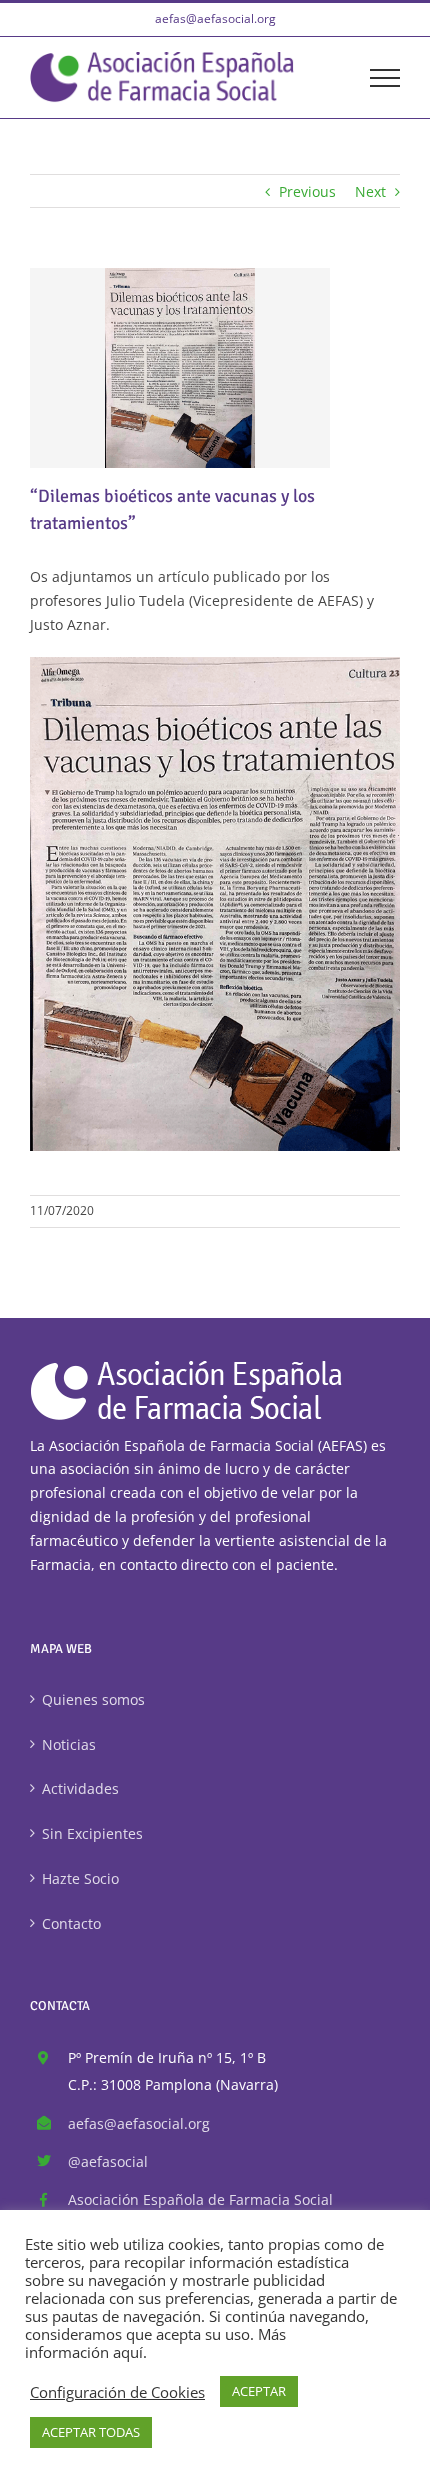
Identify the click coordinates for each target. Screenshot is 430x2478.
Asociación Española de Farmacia (200, 2199)
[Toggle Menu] (385, 78)
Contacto (71, 1923)
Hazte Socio (80, 1878)
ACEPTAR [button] (259, 2391)
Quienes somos (93, 1699)
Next (370, 191)
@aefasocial (108, 2161)
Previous (307, 191)
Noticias (69, 1744)
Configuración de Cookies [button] (117, 2392)
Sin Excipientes (92, 1833)
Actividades (80, 1788)
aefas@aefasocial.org (215, 18)
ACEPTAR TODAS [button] (91, 2432)
